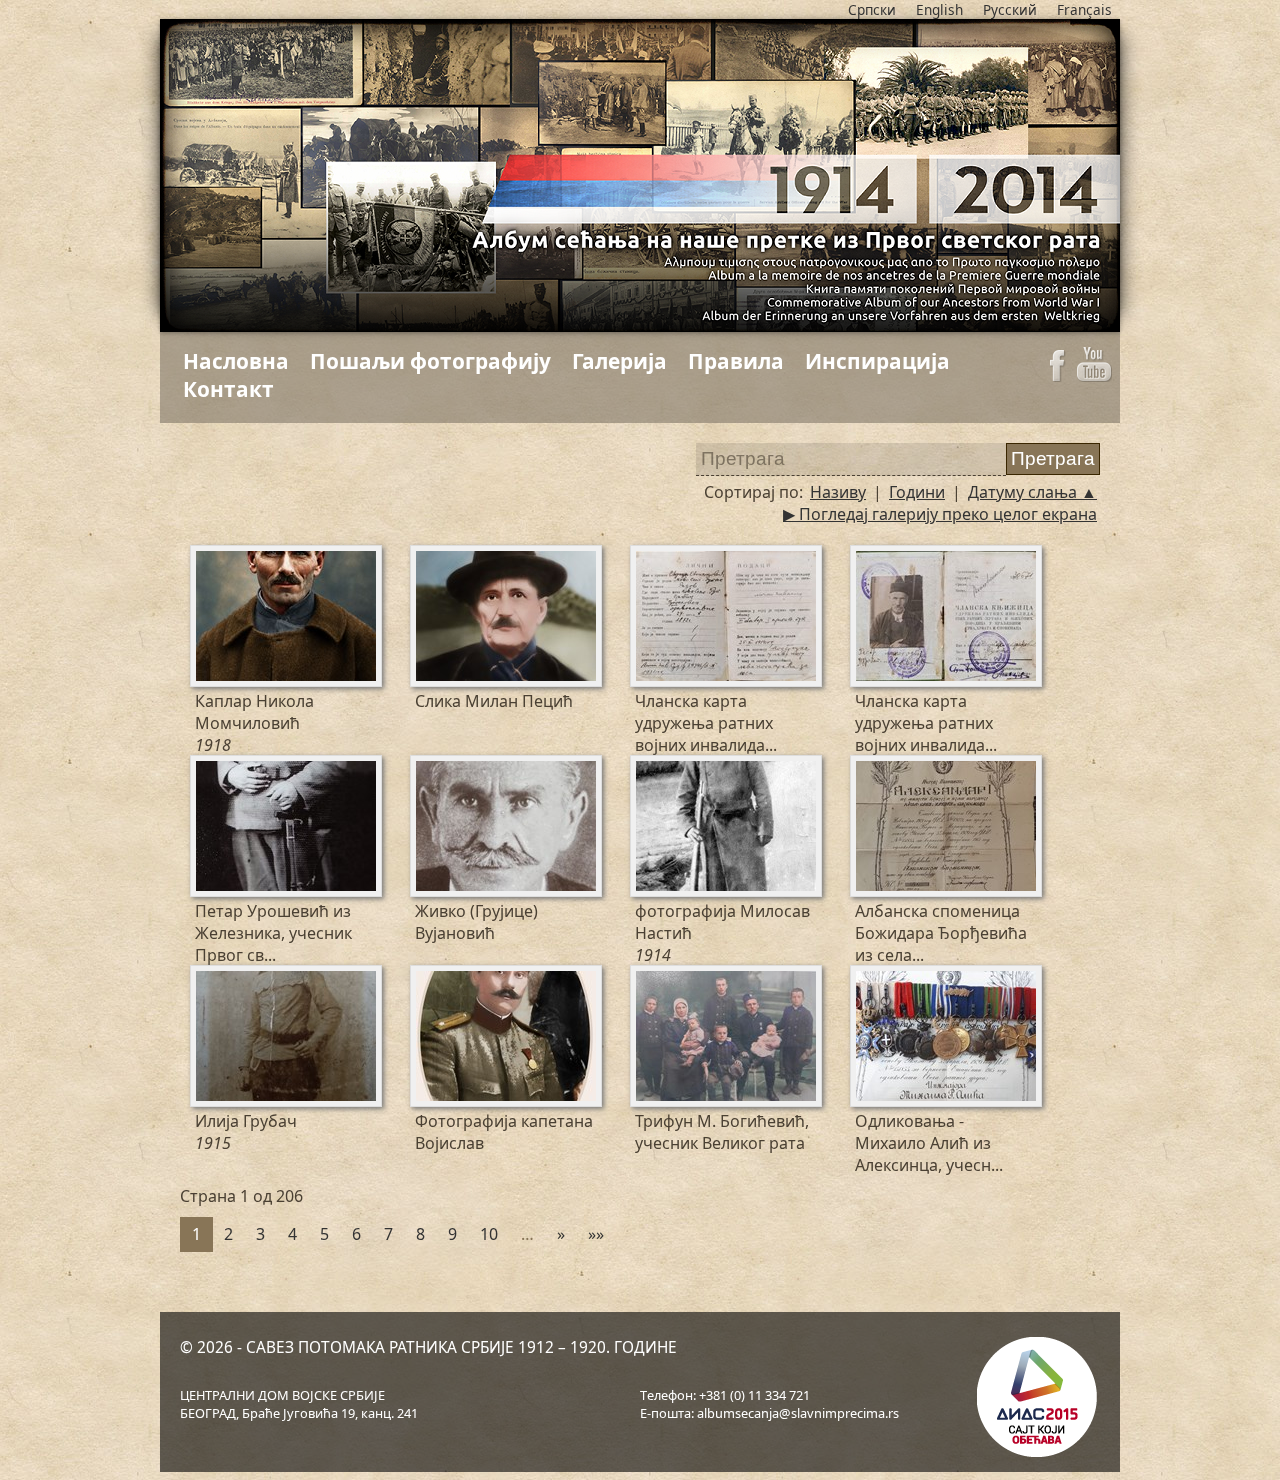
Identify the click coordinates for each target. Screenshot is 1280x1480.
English (939, 9)
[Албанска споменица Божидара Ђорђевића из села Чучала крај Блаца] (868, 771)
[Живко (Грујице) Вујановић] (428, 771)
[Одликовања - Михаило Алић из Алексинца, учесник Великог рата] (868, 981)
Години (917, 492)
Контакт (228, 389)
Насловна (236, 361)
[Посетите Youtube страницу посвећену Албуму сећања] (1094, 376)
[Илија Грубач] (208, 981)
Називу (838, 492)
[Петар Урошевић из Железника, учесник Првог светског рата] (208, 771)
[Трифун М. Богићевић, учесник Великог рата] (648, 981)
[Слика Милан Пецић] (428, 561)
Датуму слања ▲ (1032, 492)
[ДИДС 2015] (1034, 1399)
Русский (1010, 9)
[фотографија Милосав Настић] (648, 771)
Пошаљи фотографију (430, 361)
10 (489, 1234)
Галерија (619, 361)
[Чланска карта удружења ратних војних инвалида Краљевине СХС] (648, 561)
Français (1084, 9)
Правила (736, 361)
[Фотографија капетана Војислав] (428, 981)
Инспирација (877, 361)
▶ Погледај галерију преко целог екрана (940, 514)
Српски (872, 9)
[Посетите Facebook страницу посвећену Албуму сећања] (1057, 376)
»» (596, 1234)
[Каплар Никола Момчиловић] (208, 561)
